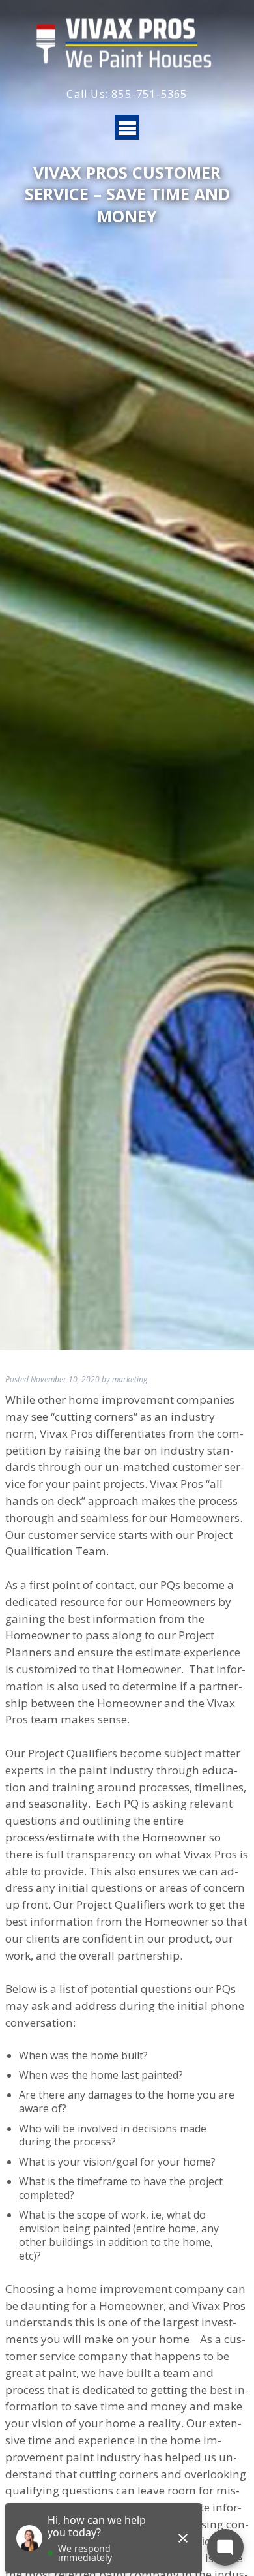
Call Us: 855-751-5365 (127, 94)
